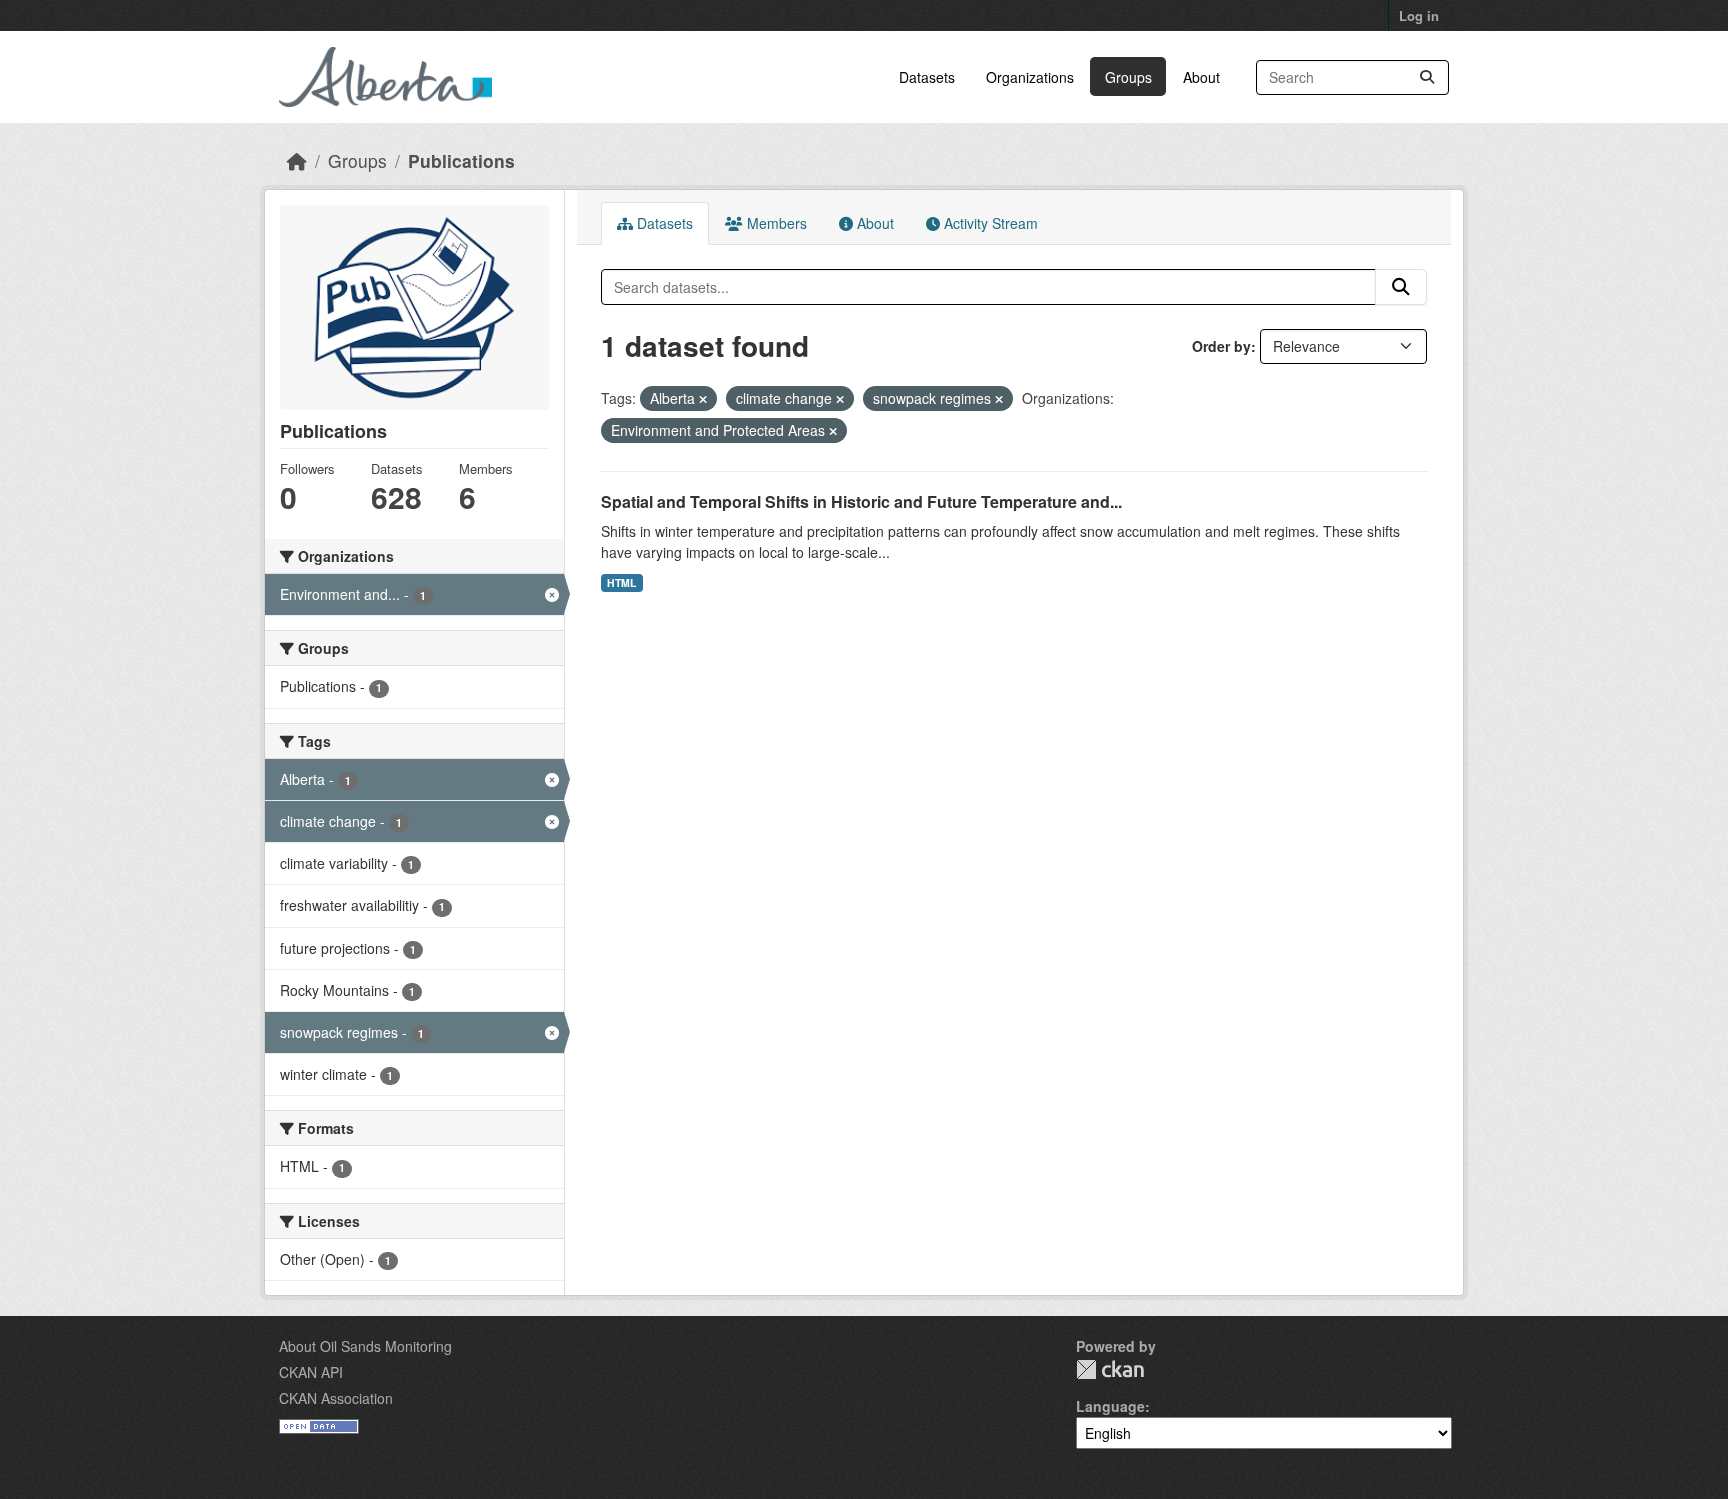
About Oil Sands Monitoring (365, 1346)
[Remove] (703, 399)
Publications (461, 160)
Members (775, 223)
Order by (1221, 346)
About (1201, 77)
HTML (621, 582)
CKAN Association (336, 1398)
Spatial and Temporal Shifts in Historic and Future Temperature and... (861, 501)
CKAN (1110, 1369)
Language (1110, 1406)
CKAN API (311, 1372)
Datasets (927, 77)
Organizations (1030, 77)
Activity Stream (989, 223)
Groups (1128, 77)
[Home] (297, 160)
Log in (1419, 15)
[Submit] (1427, 77)
